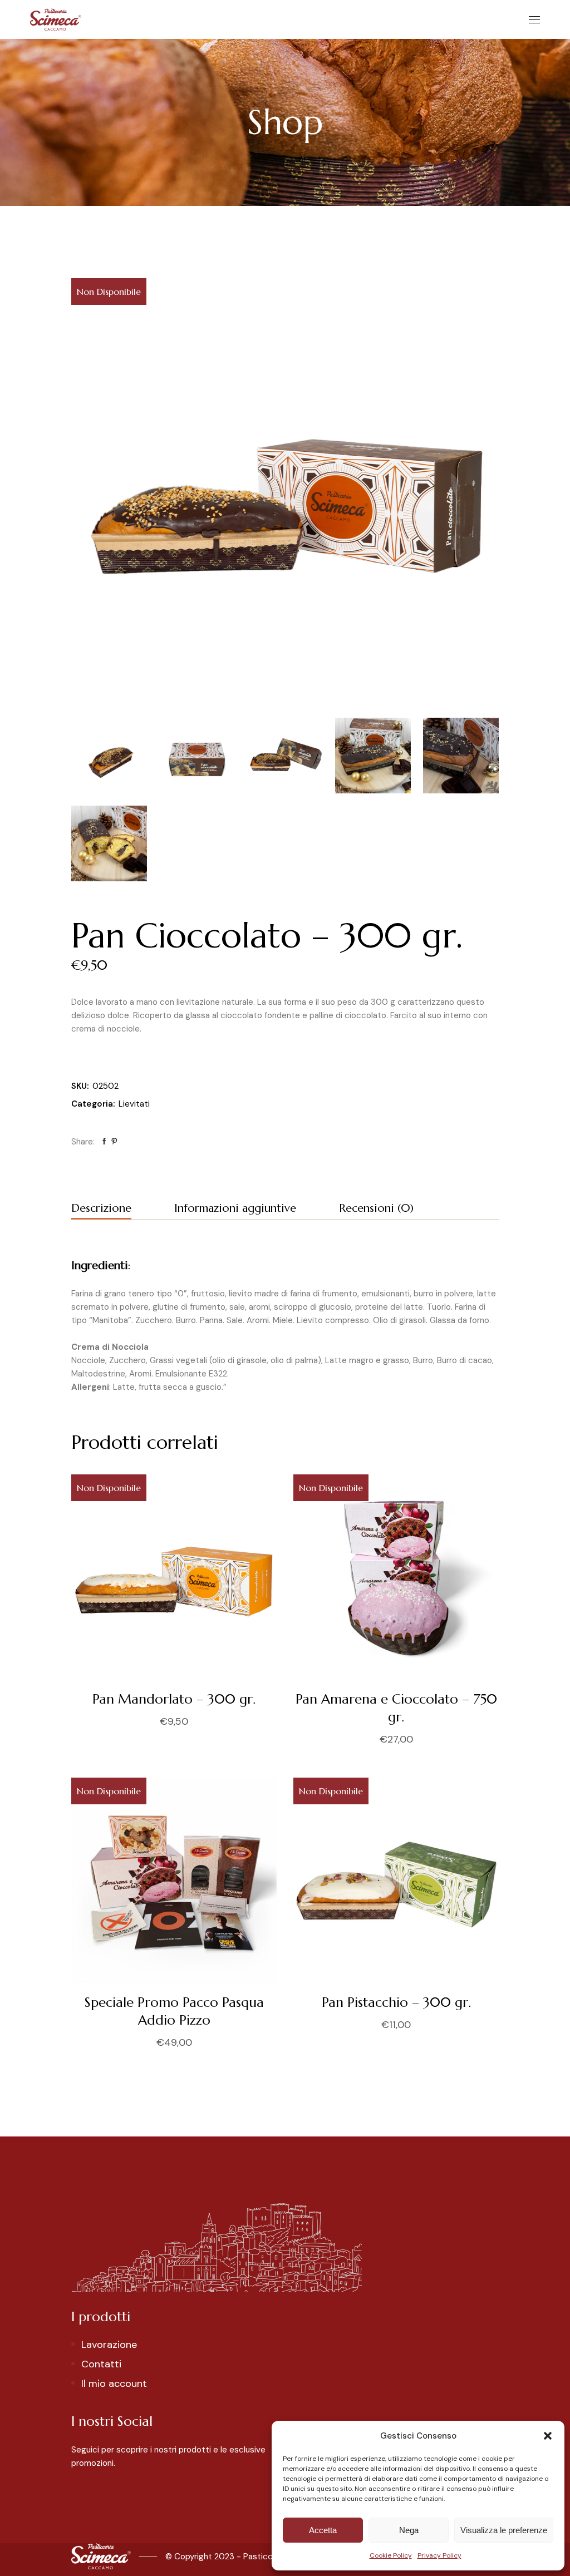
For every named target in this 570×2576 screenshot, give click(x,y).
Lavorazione (109, 2345)
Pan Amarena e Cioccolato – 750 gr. (396, 1708)
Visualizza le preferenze (504, 2530)
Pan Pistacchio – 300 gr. (396, 2002)
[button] (548, 2436)
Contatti (101, 2364)
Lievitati (134, 1104)
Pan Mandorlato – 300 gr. (174, 1699)
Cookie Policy (391, 2555)
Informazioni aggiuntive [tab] (235, 1208)
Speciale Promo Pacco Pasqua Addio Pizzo (174, 2011)
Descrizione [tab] (101, 1208)
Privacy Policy (439, 2555)
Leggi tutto (293, 1741)
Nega (409, 2530)
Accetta (323, 2530)
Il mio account (114, 2383)
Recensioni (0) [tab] (376, 1208)
